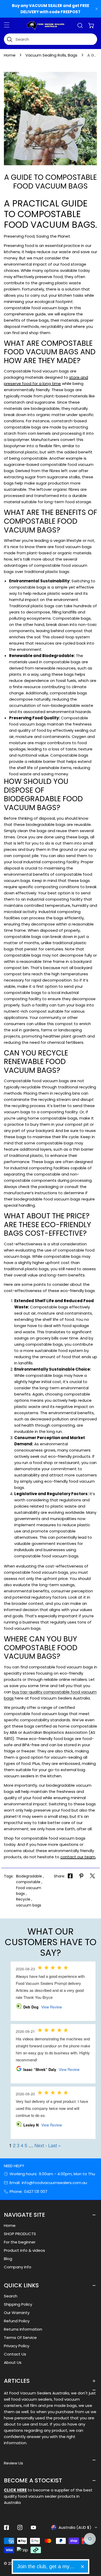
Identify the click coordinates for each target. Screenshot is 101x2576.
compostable (28, 1882)
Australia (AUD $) (75, 2527)
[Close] (82, 2567)
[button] (91, 25)
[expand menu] (7, 25)
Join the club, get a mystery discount (47, 2566)
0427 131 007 (36, 2191)
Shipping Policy (18, 2304)
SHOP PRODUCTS (20, 2234)
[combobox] (51, 39)
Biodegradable (29, 1876)
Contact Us (15, 2354)
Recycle (23, 1899)
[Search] (80, 25)
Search (11, 2296)
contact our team (78, 1857)
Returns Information (23, 2329)
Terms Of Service (20, 2337)
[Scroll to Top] (92, 2549)
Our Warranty (17, 2313)
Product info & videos (24, 2250)
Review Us (13, 2463)
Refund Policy (17, 2321)
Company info (18, 2267)
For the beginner (20, 2242)
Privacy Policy (17, 2346)
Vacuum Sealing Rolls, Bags (51, 55)
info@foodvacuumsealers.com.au (54, 2183)
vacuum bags (29, 1905)
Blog (8, 2259)
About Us (13, 2362)
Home (10, 55)
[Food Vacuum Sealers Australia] (46, 25)
